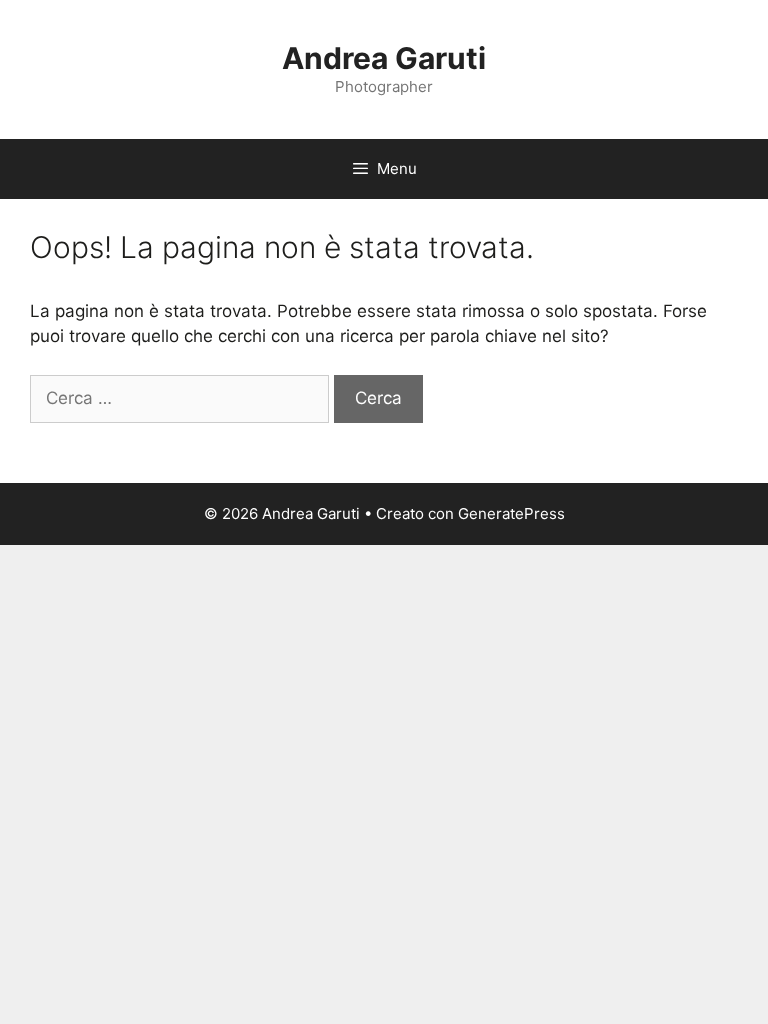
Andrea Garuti (384, 58)
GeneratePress (511, 513)
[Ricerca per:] (182, 398)
